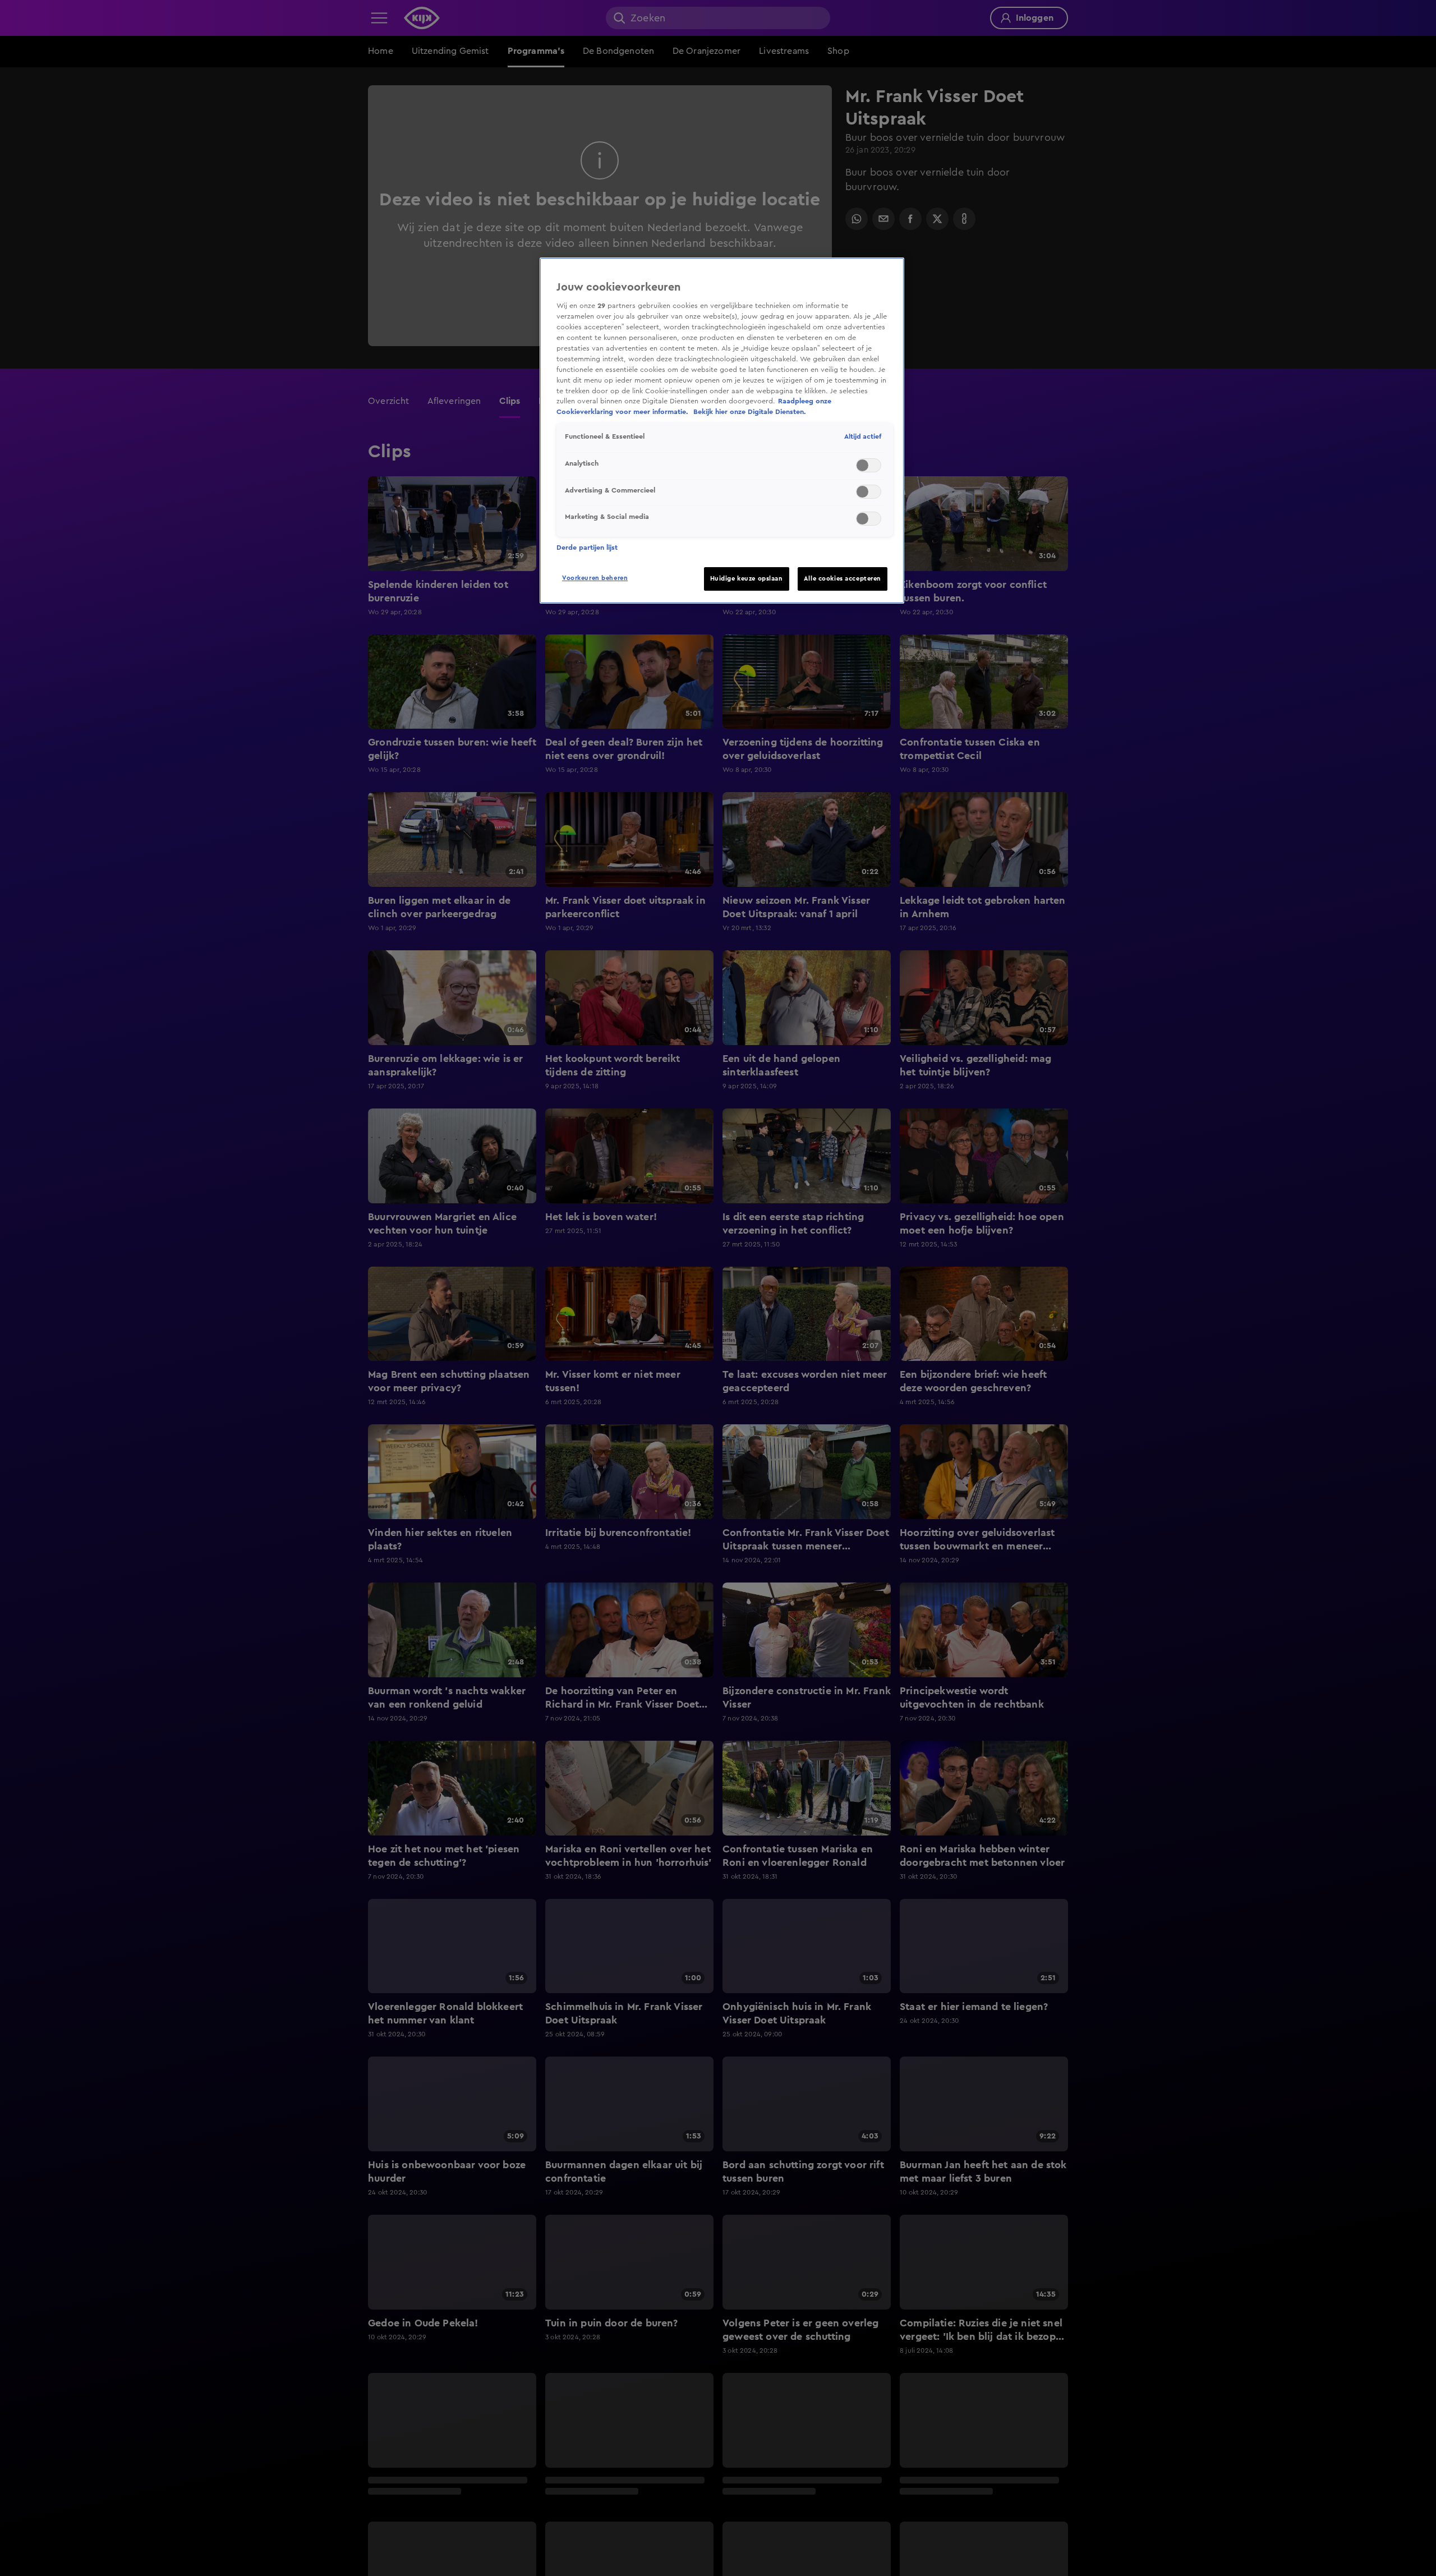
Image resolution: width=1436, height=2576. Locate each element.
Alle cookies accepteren (843, 579)
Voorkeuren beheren (595, 578)
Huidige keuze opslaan (747, 579)
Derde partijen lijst (587, 548)
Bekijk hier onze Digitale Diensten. (750, 412)
